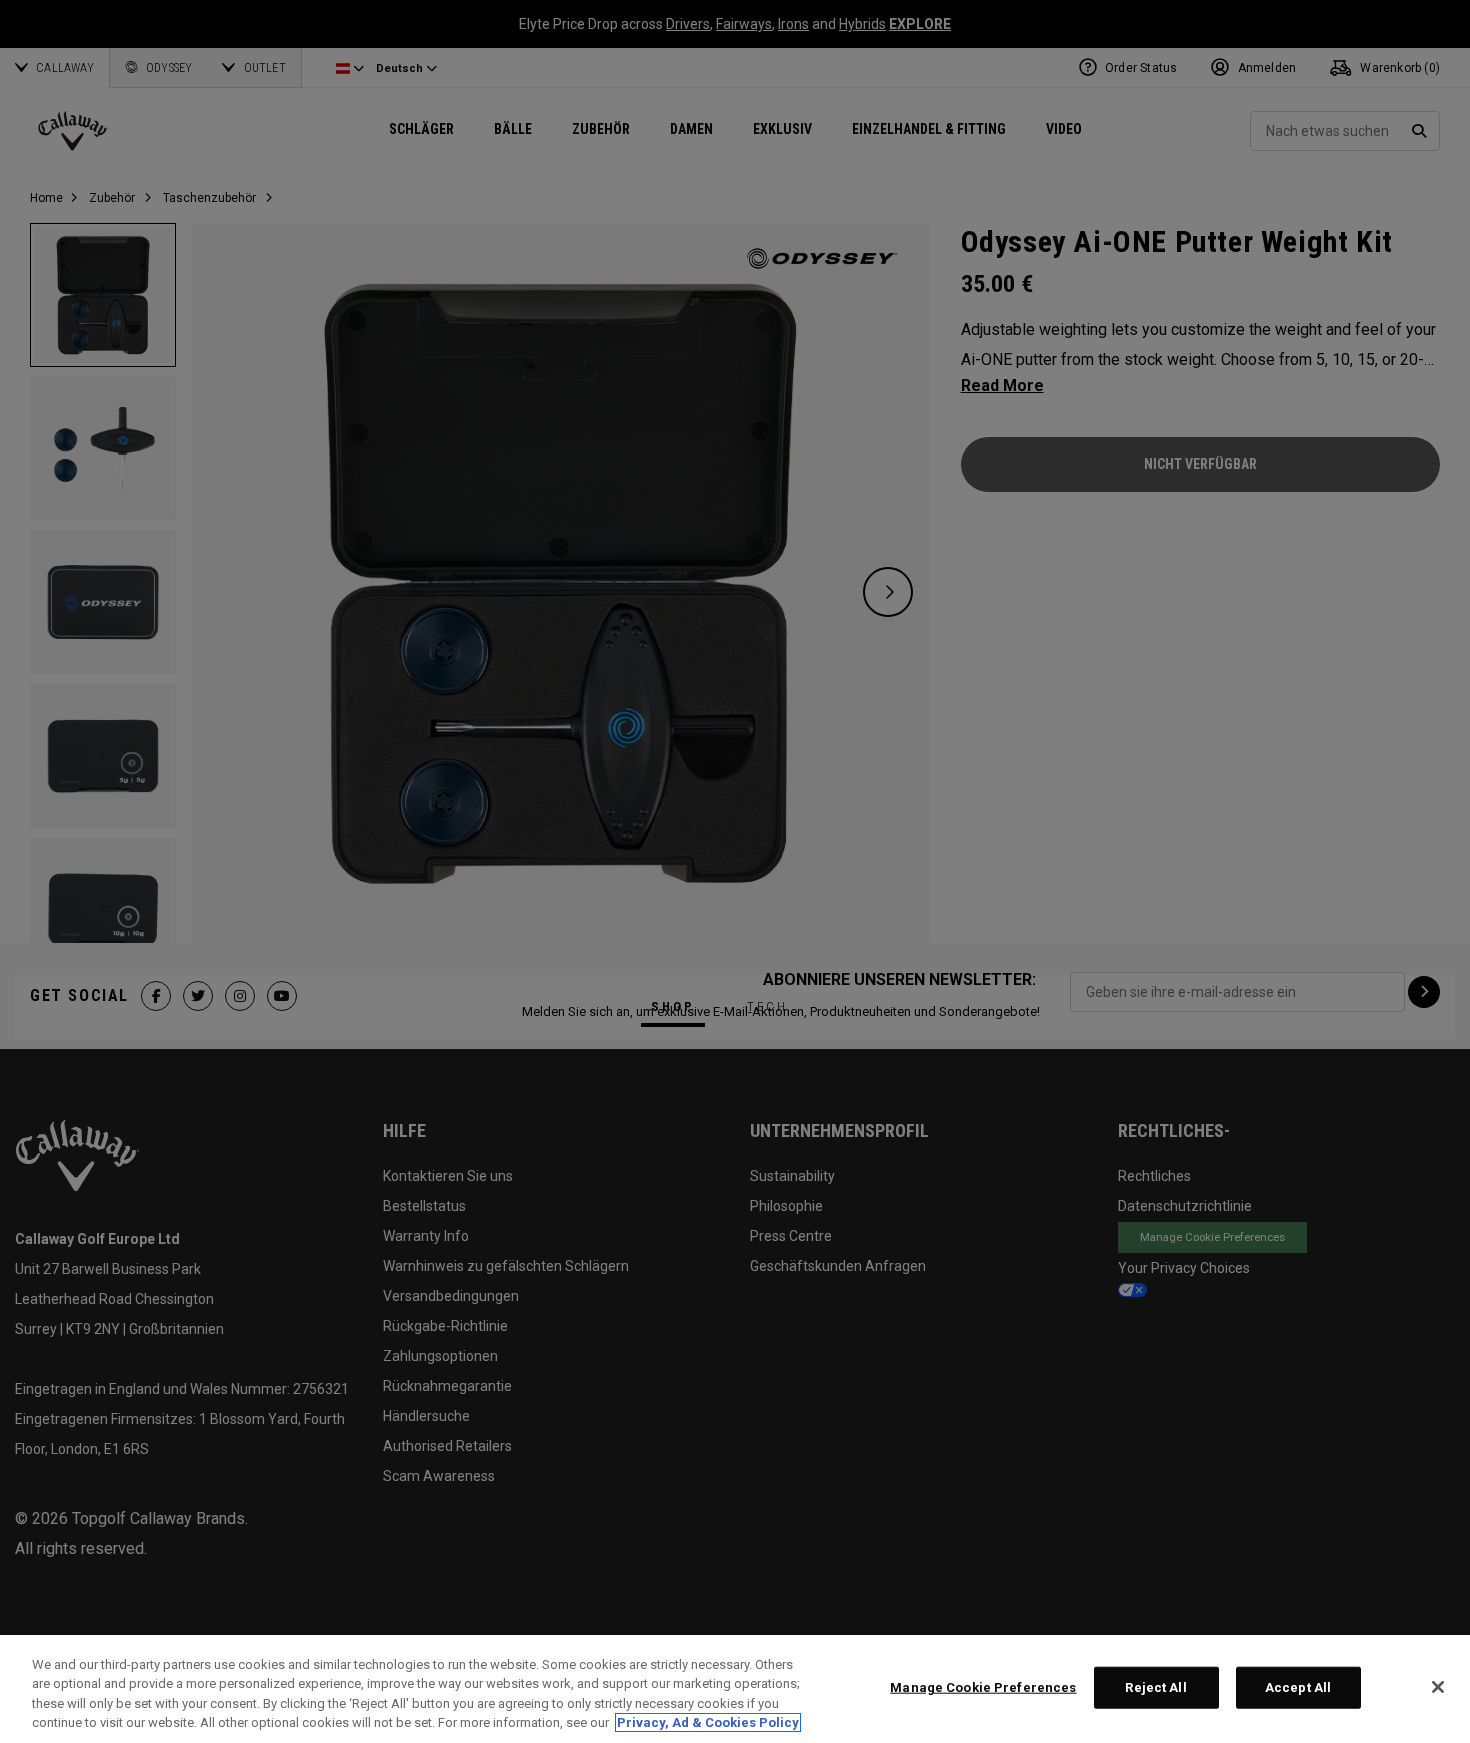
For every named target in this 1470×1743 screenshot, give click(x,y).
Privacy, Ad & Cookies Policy (708, 1722)
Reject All (1155, 1687)
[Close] (1438, 1687)
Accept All (1298, 1687)
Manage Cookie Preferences (983, 1687)
